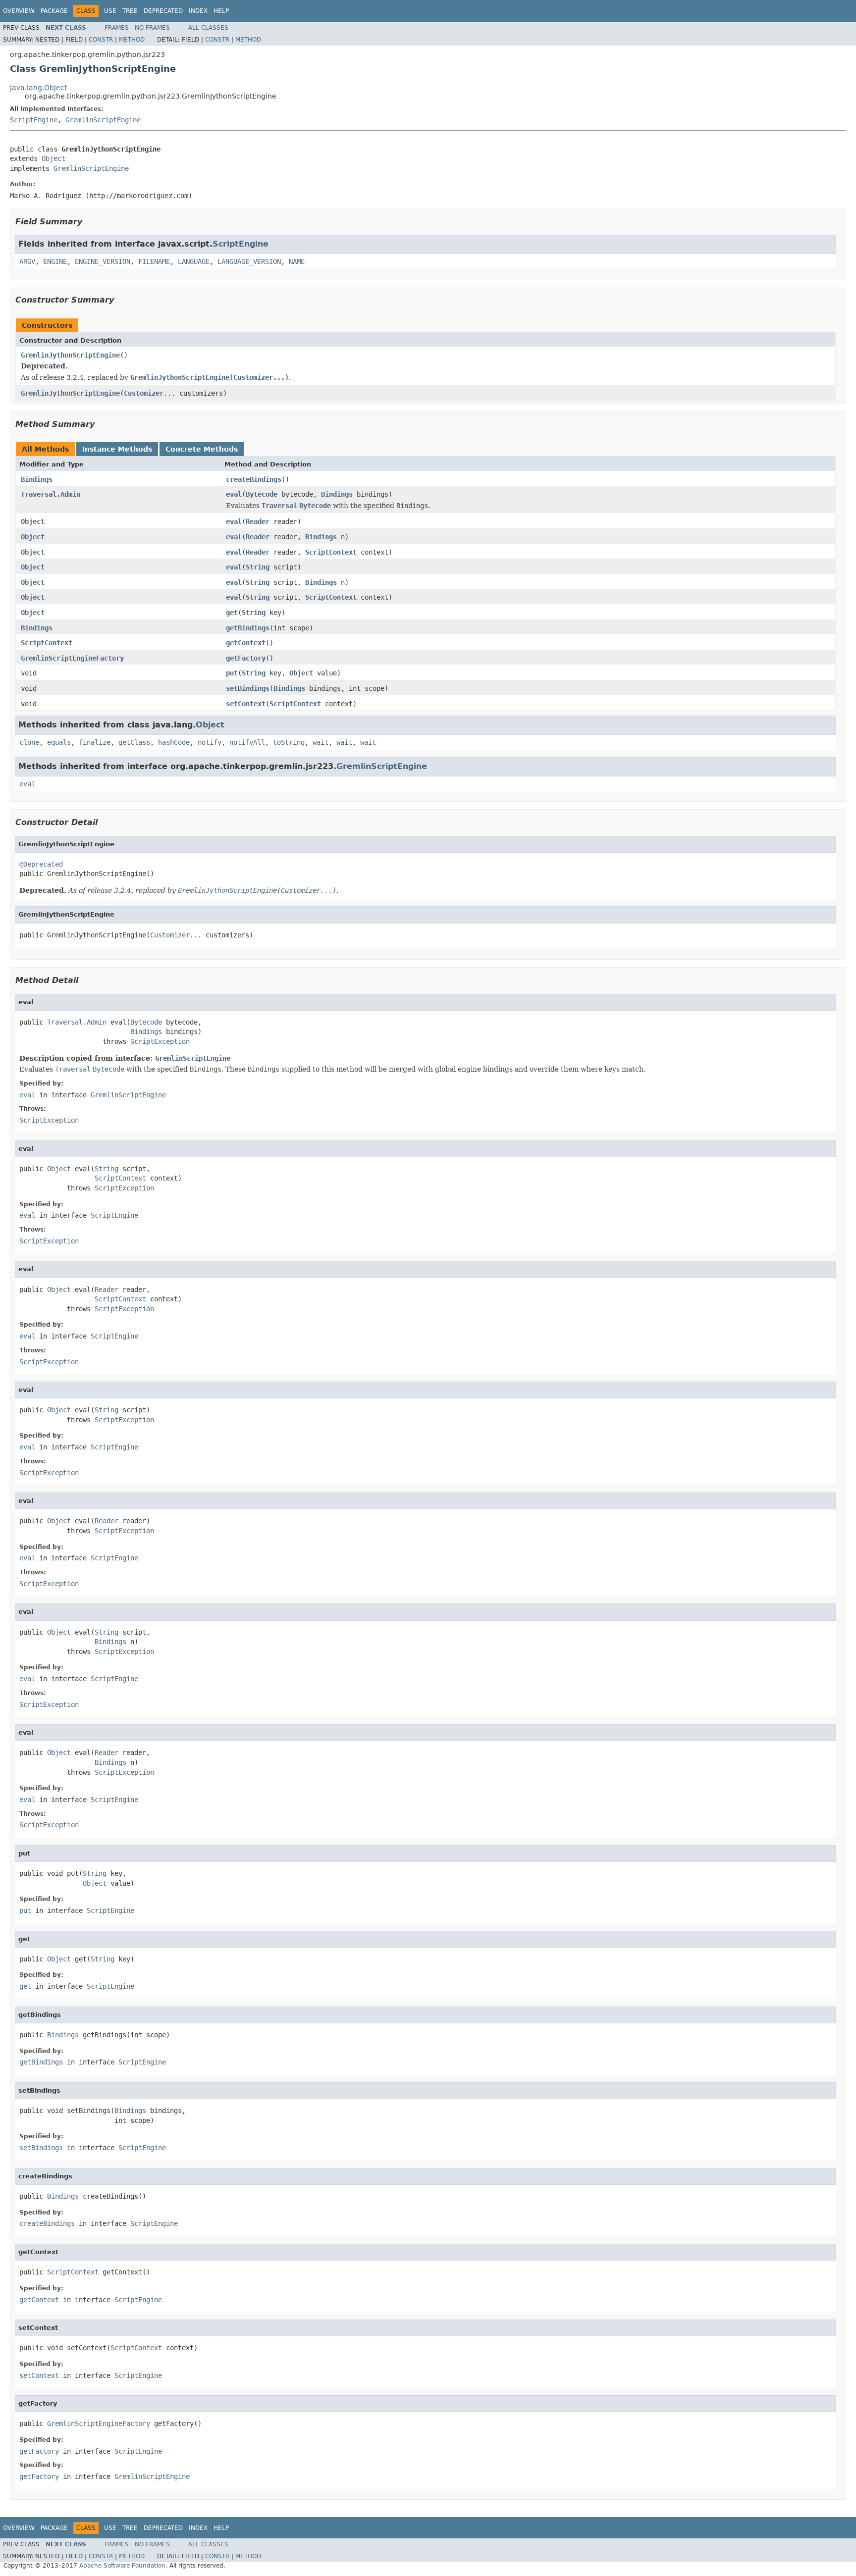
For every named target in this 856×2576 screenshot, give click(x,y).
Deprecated (163, 11)
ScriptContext (331, 552)
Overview (19, 11)
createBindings (254, 479)
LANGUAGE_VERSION (249, 261)
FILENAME (154, 261)
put (232, 673)
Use (110, 11)
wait (321, 742)
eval (234, 494)
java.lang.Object (38, 88)
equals (59, 742)
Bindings (37, 479)
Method (132, 40)
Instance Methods (117, 449)
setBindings (248, 688)
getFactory (246, 658)
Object (53, 158)
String (258, 567)
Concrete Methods (202, 449)
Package (54, 11)
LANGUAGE (194, 261)
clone (29, 742)
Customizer (144, 393)
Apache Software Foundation (122, 2566)
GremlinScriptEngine (103, 120)
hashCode (174, 742)
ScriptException (160, 1041)
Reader (258, 521)
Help (221, 11)
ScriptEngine (34, 120)
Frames (117, 28)
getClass (134, 742)
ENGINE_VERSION (103, 261)
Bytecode (262, 494)
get (232, 613)
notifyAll (247, 742)
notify (210, 742)
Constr (101, 40)
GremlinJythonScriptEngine (70, 355)
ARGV (27, 261)
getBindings (248, 628)
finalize (95, 742)
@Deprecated (41, 864)
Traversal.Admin (51, 494)
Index (198, 11)
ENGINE (55, 261)
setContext (246, 704)
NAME (297, 261)
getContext (246, 643)
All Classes (208, 28)
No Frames (152, 28)
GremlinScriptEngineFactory (72, 658)
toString (289, 742)
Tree (130, 11)
